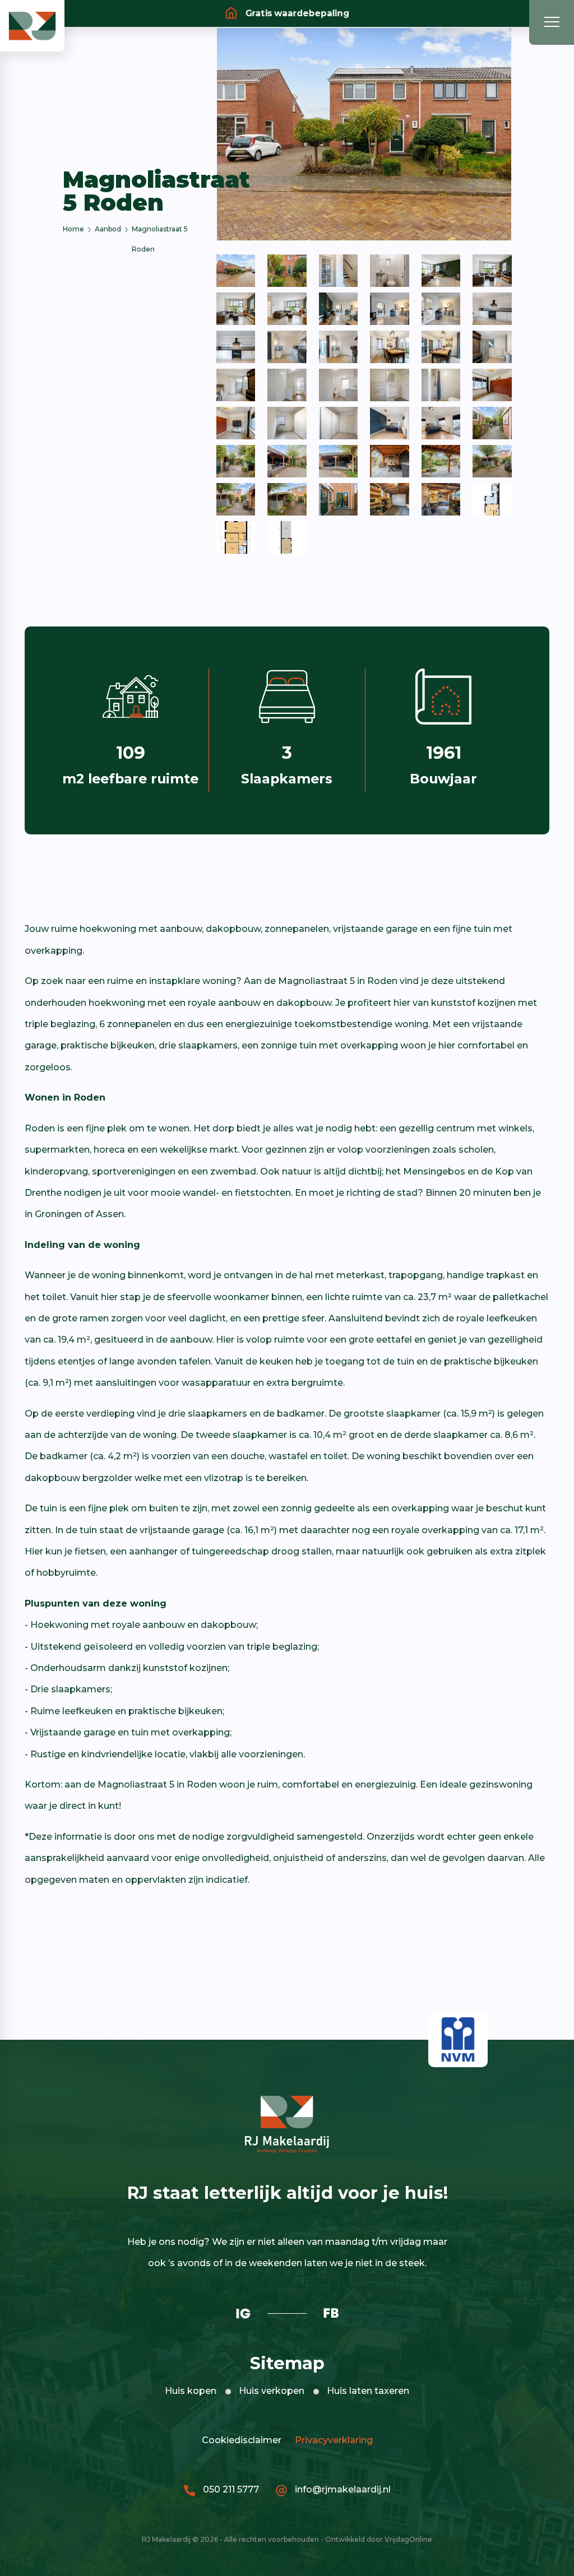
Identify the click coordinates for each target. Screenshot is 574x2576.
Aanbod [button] (108, 229)
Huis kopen (191, 2391)
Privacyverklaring (332, 2440)
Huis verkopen (272, 2391)
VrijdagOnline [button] (408, 2539)
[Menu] (552, 22)
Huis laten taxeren (368, 2391)
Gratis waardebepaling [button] (295, 13)
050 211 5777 (230, 2489)
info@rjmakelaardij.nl (342, 2489)
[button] (32, 25)
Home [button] (73, 229)
